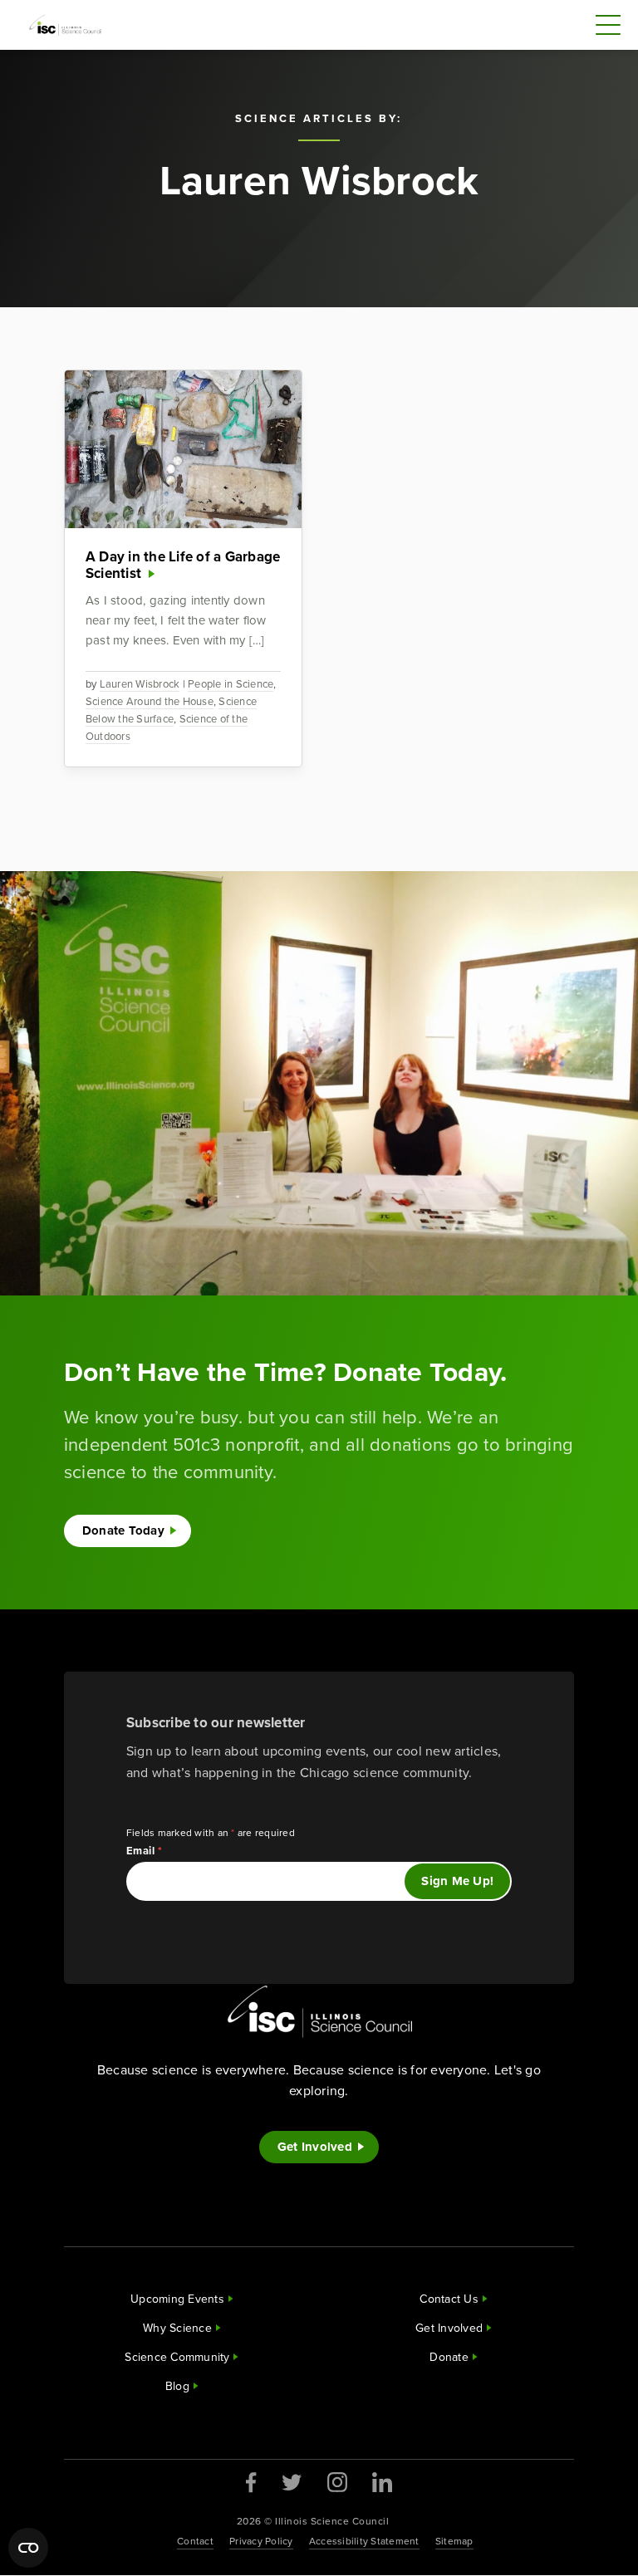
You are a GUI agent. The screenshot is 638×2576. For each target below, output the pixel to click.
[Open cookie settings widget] (28, 2548)
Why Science (177, 2328)
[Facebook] (251, 2483)
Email (145, 1851)
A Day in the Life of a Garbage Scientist (183, 565)
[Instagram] (337, 2482)
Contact (195, 2541)
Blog (177, 2386)
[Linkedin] (382, 2482)
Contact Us (449, 2299)
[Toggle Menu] (608, 25)
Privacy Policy (261, 2541)
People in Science (231, 684)
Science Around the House (150, 701)
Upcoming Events (177, 2299)
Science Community (177, 2357)
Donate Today (123, 1530)
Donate (449, 2357)
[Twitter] (292, 2482)
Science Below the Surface (171, 710)
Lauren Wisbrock (140, 684)
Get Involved (315, 2147)
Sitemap (454, 2541)
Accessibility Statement (364, 2541)
